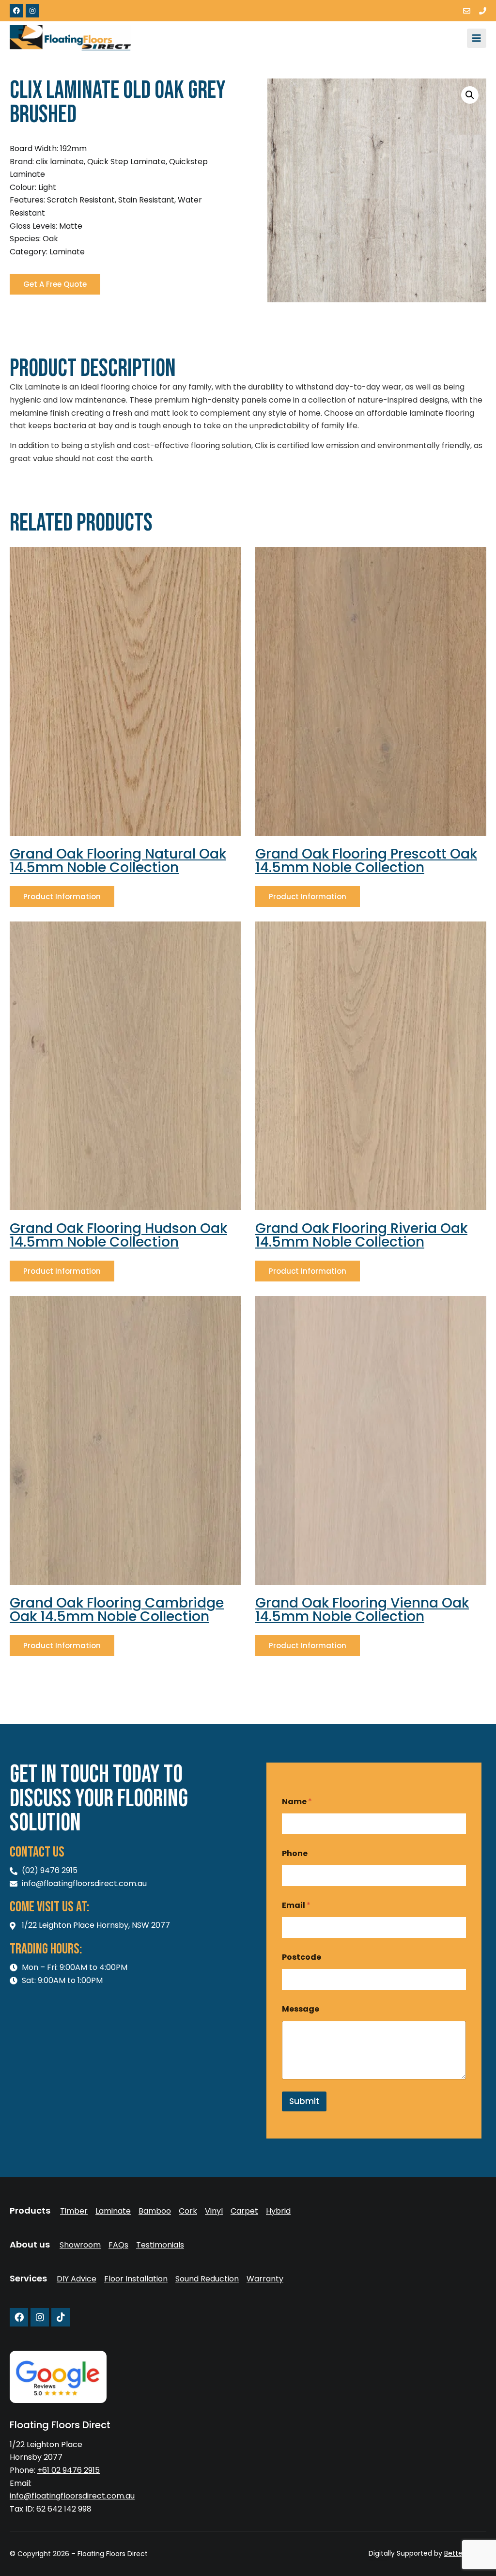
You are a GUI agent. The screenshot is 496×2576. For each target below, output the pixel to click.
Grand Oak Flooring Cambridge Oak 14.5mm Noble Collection (117, 1610)
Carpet (244, 2211)
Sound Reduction (207, 2279)
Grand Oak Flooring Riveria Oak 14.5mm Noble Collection (361, 1235)
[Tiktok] (61, 2317)
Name (297, 1802)
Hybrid (278, 2211)
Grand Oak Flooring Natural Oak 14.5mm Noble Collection (118, 861)
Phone (295, 1853)
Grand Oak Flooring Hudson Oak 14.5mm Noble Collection (118, 1235)
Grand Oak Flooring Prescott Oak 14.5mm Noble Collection (366, 861)
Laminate (113, 2211)
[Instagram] (32, 11)
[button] (470, 95)
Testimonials (160, 2245)
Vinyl (214, 2211)
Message (301, 2009)
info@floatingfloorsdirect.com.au (72, 2496)
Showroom (80, 2245)
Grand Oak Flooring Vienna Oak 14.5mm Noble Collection (362, 1610)
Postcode (302, 1957)
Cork (188, 2211)
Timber (74, 2211)
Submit (304, 2101)
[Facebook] (16, 11)
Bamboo (155, 2211)
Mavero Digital (379, 2560)
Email (296, 1905)
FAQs (118, 2245)
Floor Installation (136, 2279)
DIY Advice (77, 2279)
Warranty (265, 2279)
